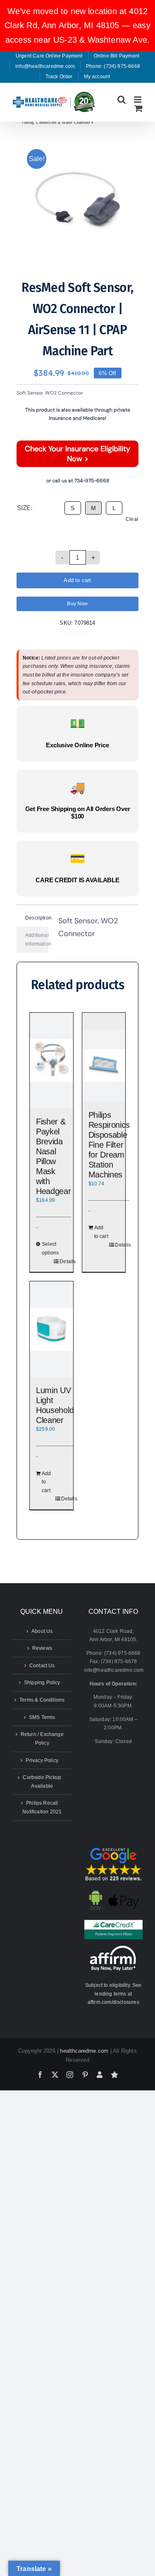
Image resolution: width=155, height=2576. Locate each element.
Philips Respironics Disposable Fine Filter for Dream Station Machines (109, 1145)
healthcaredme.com (84, 2051)
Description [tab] (37, 918)
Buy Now (77, 604)
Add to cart (77, 580)
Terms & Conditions (42, 1700)
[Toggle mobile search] (122, 100)
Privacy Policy (42, 1760)
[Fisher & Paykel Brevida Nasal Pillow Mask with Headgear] (51, 1060)
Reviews (42, 1648)
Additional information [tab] (37, 940)
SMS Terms (42, 1717)
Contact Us (42, 1666)
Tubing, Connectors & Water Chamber (56, 123)
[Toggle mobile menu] (138, 100)
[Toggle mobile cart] (138, 108)
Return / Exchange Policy (42, 1739)
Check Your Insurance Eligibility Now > (77, 454)
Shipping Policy (42, 1683)
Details (65, 1262)
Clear (132, 519)
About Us (42, 1631)
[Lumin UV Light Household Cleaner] (51, 1329)
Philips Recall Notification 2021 (42, 1807)
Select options (47, 1248)
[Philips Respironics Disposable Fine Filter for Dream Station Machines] (104, 1065)
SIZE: (25, 508)
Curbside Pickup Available (42, 1782)
